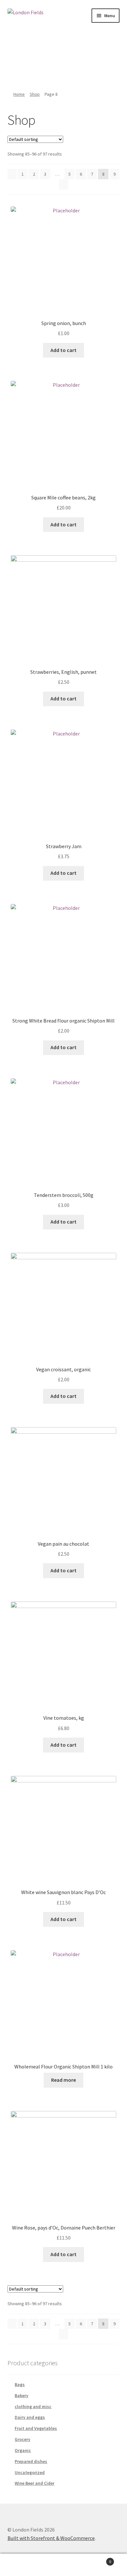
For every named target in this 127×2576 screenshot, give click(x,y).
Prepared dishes (31, 2461)
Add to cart (63, 350)
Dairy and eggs (30, 2417)
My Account (21, 2565)
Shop (35, 94)
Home (19, 94)
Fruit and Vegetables (36, 2428)
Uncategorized (30, 2472)
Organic (23, 2450)
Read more (63, 2080)
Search (63, 2565)
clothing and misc (33, 2406)
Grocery (22, 2439)
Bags (20, 2384)
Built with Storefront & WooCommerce (51, 2538)
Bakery (21, 2395)
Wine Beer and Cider (35, 2483)
